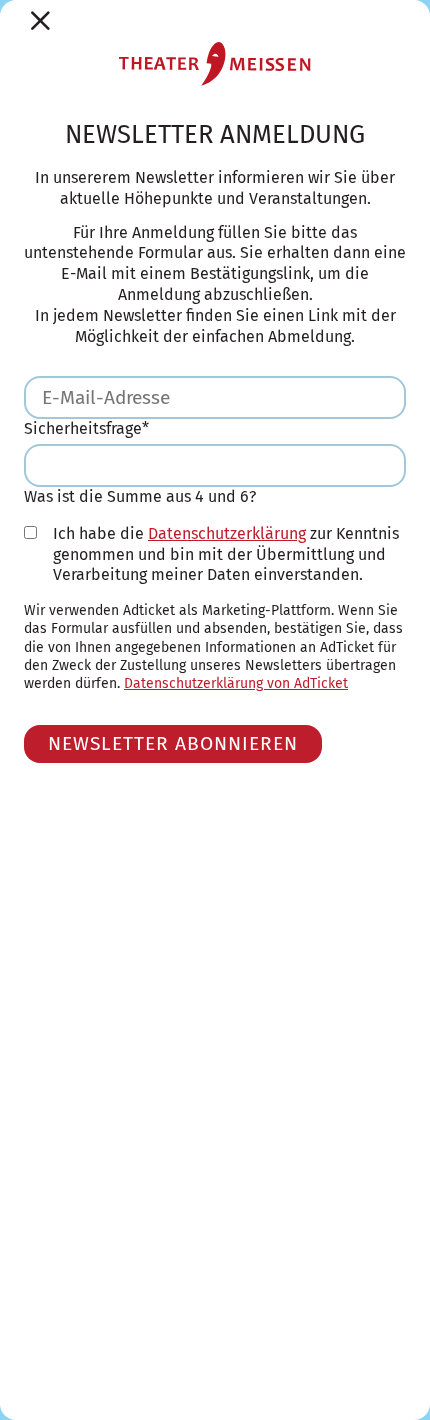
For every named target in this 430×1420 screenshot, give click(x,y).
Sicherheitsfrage (86, 428)
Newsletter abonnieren (173, 743)
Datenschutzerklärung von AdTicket (236, 683)
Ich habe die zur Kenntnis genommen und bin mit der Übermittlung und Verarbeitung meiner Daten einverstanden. (226, 554)
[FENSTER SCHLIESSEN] (40, 21)
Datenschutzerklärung (227, 533)
